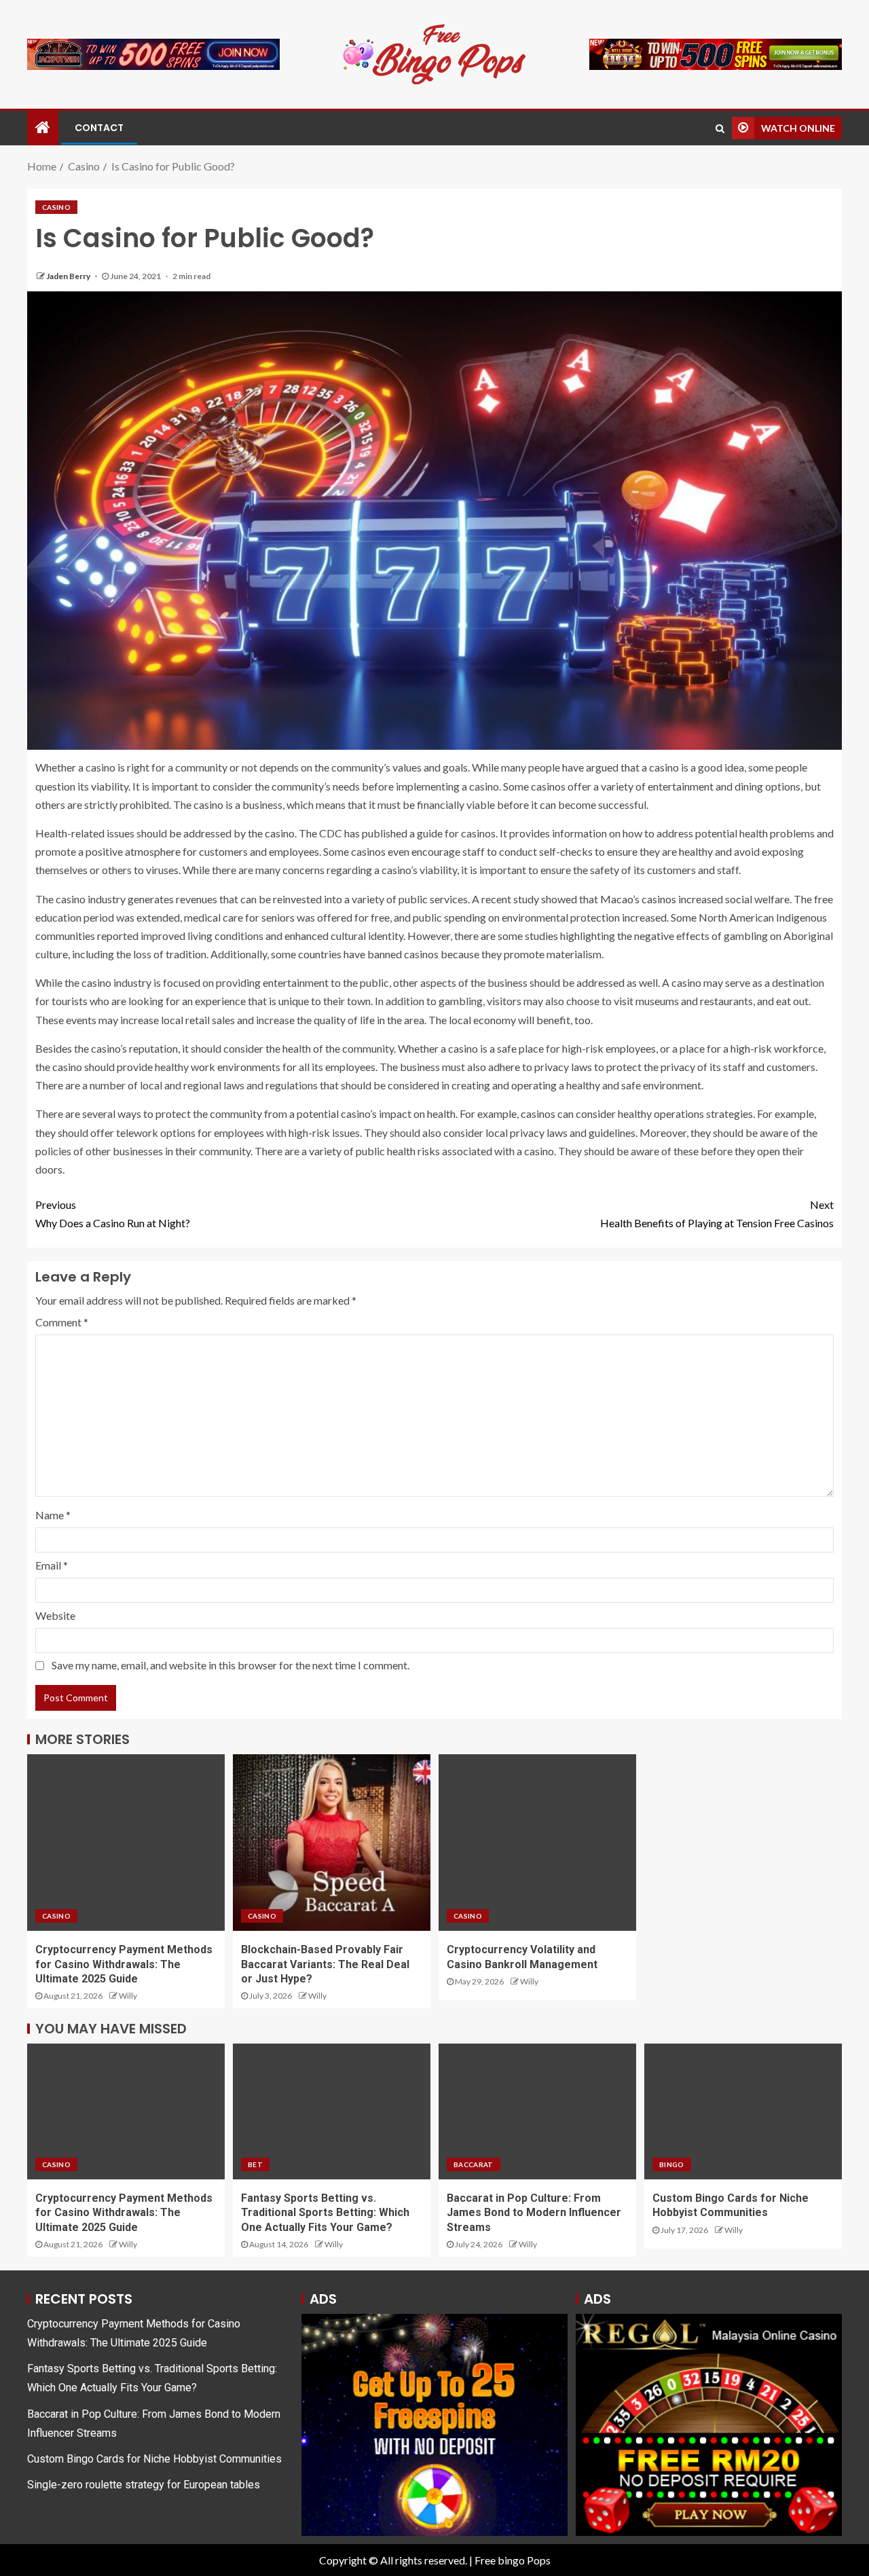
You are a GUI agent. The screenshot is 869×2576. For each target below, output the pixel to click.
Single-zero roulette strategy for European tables (144, 2485)
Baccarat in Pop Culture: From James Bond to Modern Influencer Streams (534, 2213)
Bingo (672, 2164)
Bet (255, 2164)
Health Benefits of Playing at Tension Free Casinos (717, 1214)
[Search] (720, 128)
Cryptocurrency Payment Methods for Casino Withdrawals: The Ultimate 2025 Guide (124, 1964)
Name (53, 1515)
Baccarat (474, 2164)
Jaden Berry (69, 276)
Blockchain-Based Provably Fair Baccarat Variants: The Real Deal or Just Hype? (325, 1964)
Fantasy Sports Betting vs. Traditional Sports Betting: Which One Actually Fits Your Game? (325, 2213)
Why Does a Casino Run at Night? (113, 1214)
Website (55, 1615)
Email (52, 1565)
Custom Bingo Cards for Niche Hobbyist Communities (154, 2459)
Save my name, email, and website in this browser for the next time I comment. (230, 1665)
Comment (62, 1322)
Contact (99, 128)
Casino (56, 207)
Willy (128, 1996)
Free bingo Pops (513, 2560)
